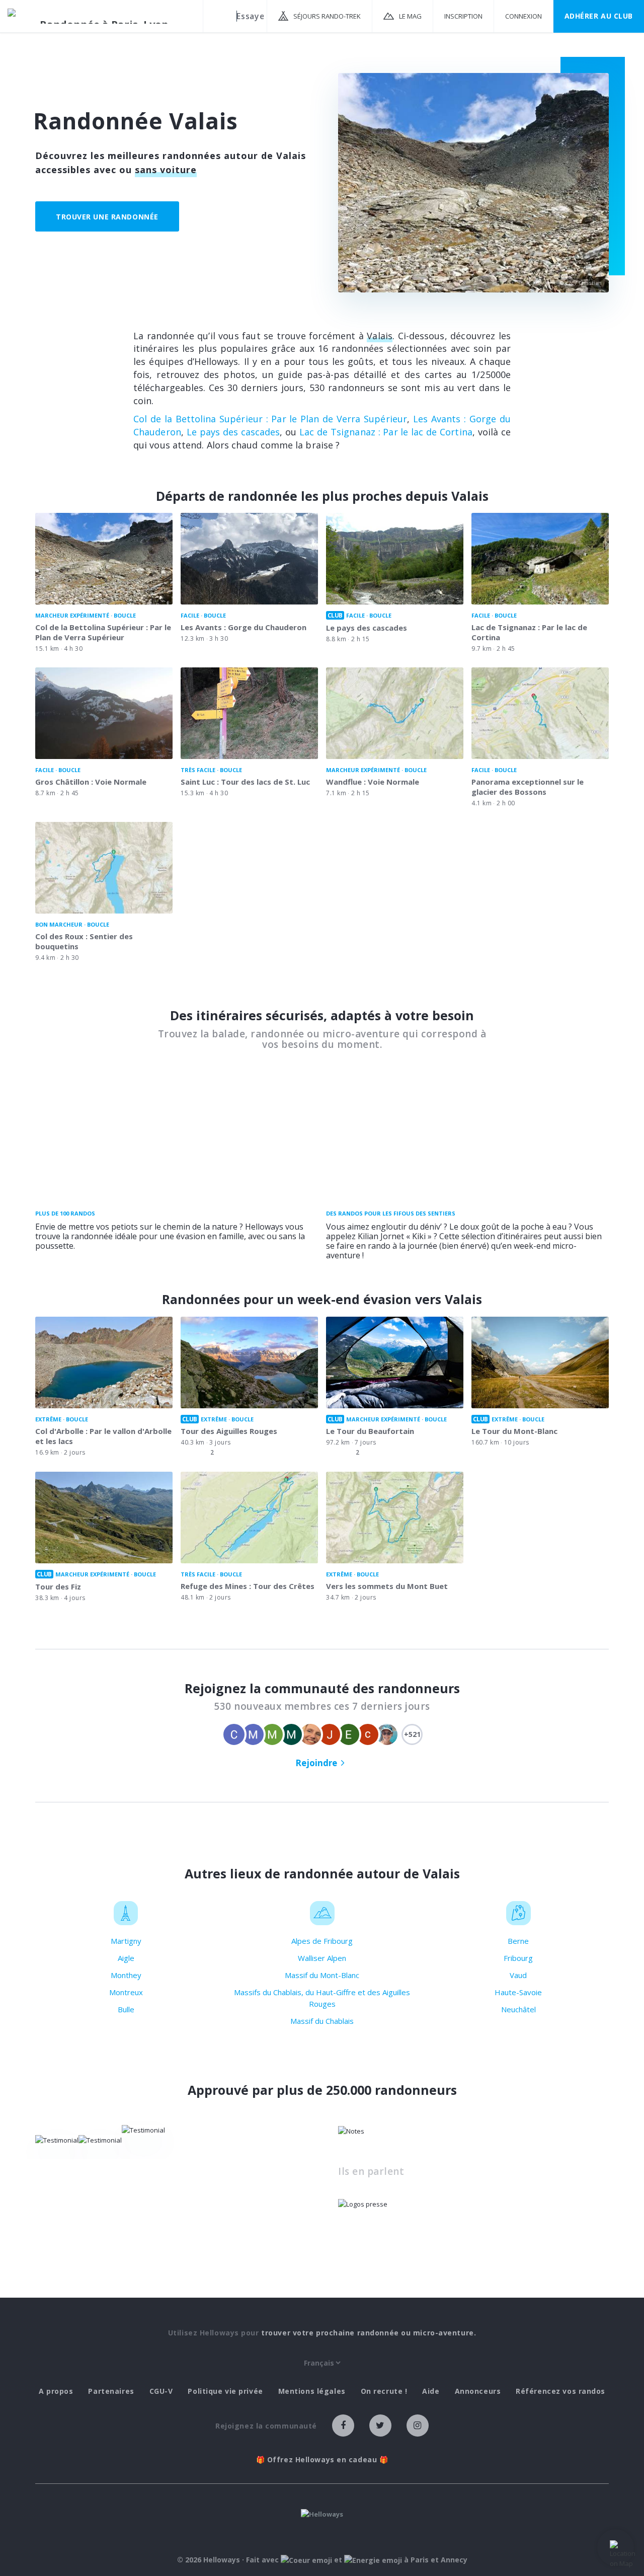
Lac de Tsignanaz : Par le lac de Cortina (386, 432)
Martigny (126, 1941)
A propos (56, 2391)
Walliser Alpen (322, 1958)
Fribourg (518, 1958)
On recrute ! (384, 2391)
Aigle (126, 1958)
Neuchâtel (518, 2009)
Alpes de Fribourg (322, 1941)
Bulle (126, 2009)
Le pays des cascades (233, 432)
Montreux (126, 1992)
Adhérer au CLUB (599, 16)
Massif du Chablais (322, 2021)
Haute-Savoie (518, 1992)
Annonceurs (478, 2391)
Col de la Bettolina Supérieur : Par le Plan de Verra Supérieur (270, 419)
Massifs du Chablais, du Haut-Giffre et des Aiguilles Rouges (322, 1998)
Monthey (126, 1975)
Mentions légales (312, 2391)
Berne (518, 1941)
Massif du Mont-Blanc (322, 1975)
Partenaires (111, 2391)
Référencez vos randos (560, 2391)
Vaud (518, 1975)
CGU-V (161, 2391)
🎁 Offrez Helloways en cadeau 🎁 (322, 2460)
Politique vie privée (225, 2391)
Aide (431, 2391)
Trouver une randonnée (107, 217)
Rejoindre (316, 1763)
